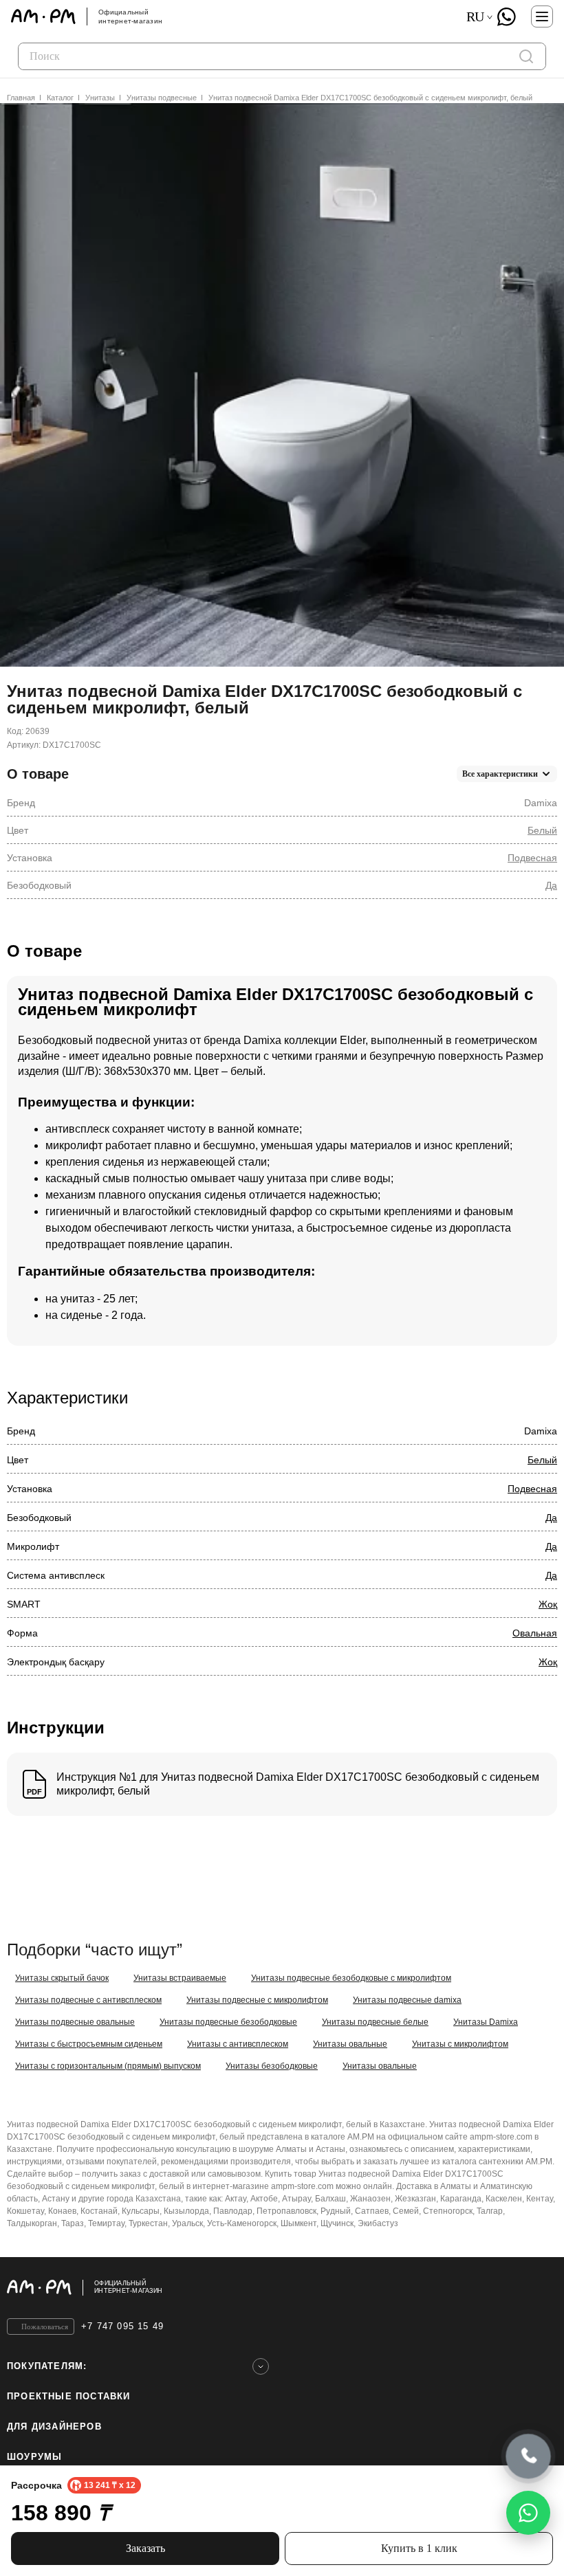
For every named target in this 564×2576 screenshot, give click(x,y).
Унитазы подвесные (162, 98)
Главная (21, 98)
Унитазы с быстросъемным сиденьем (89, 2044)
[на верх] (543, 2287)
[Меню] (542, 16)
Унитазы (100, 98)
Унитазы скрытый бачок (62, 1978)
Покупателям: (47, 2366)
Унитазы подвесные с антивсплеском (88, 2000)
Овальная (535, 1633)
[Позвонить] (529, 2457)
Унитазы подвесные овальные (75, 2022)
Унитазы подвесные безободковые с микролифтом (351, 1978)
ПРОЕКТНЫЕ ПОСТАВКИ (69, 2396)
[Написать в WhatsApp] (528, 2513)
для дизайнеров (54, 2427)
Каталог (60, 98)
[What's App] (506, 16)
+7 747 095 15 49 (122, 2326)
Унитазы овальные (350, 2044)
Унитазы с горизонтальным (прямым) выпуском (108, 2066)
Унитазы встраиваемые (180, 1978)
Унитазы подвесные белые (375, 2022)
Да (551, 885)
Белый (542, 830)
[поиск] (526, 56)
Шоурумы (34, 2457)
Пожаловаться (45, 2327)
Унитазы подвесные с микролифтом (257, 2000)
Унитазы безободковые (272, 2066)
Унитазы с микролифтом (460, 2044)
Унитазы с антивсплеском (238, 2044)
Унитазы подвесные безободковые (228, 2022)
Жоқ (548, 1604)
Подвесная (532, 858)
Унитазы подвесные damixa (407, 2000)
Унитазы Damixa (486, 2022)
